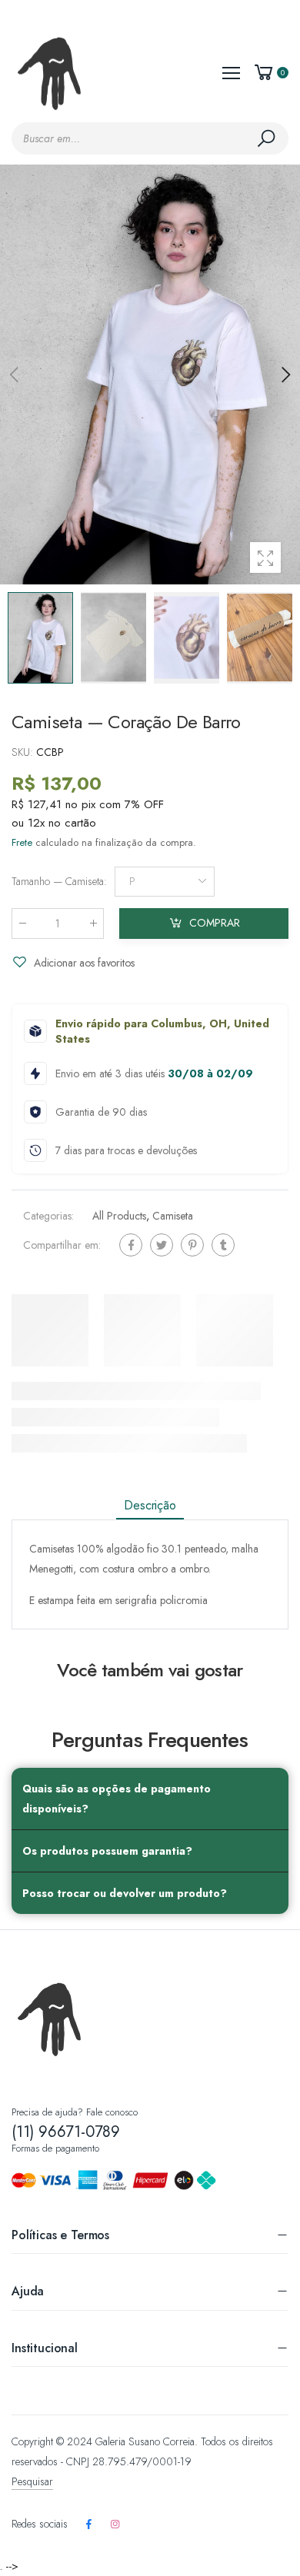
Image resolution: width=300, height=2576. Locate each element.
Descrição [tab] (150, 1505)
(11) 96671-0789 (66, 2132)
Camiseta (173, 1215)
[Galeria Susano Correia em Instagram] (115, 2524)
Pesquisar (32, 2481)
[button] (285, 374)
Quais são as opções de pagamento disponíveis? (117, 1799)
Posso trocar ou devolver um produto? (125, 1893)
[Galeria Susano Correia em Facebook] (88, 2524)
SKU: (24, 752)
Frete (22, 842)
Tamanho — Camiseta (59, 881)
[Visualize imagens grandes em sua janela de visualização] (265, 557)
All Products (119, 1215)
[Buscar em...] (269, 138)
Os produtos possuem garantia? (107, 1851)
